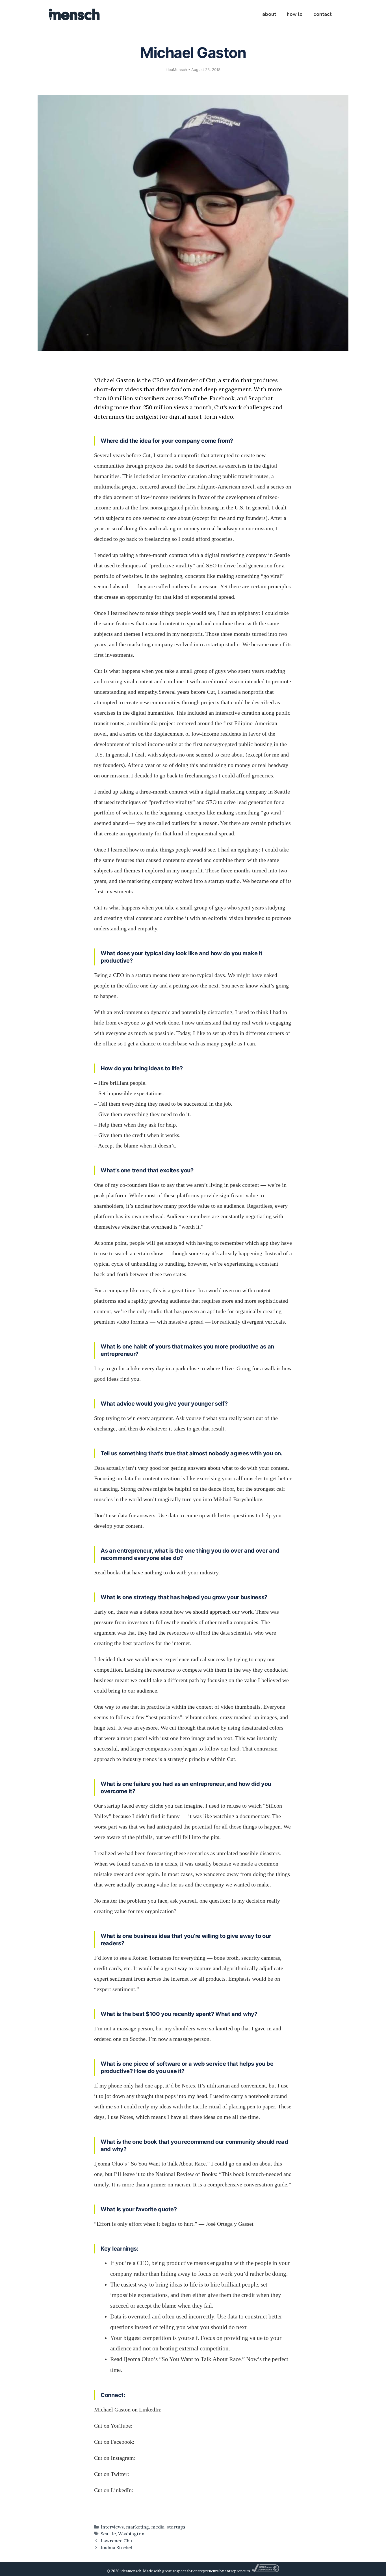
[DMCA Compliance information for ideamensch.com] (265, 2571)
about (269, 14)
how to (295, 14)
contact (323, 14)
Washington (131, 2534)
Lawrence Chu (116, 2541)
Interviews (112, 2527)
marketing (137, 2527)
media (158, 2527)
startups (176, 2527)
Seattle (108, 2534)
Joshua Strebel (116, 2547)
